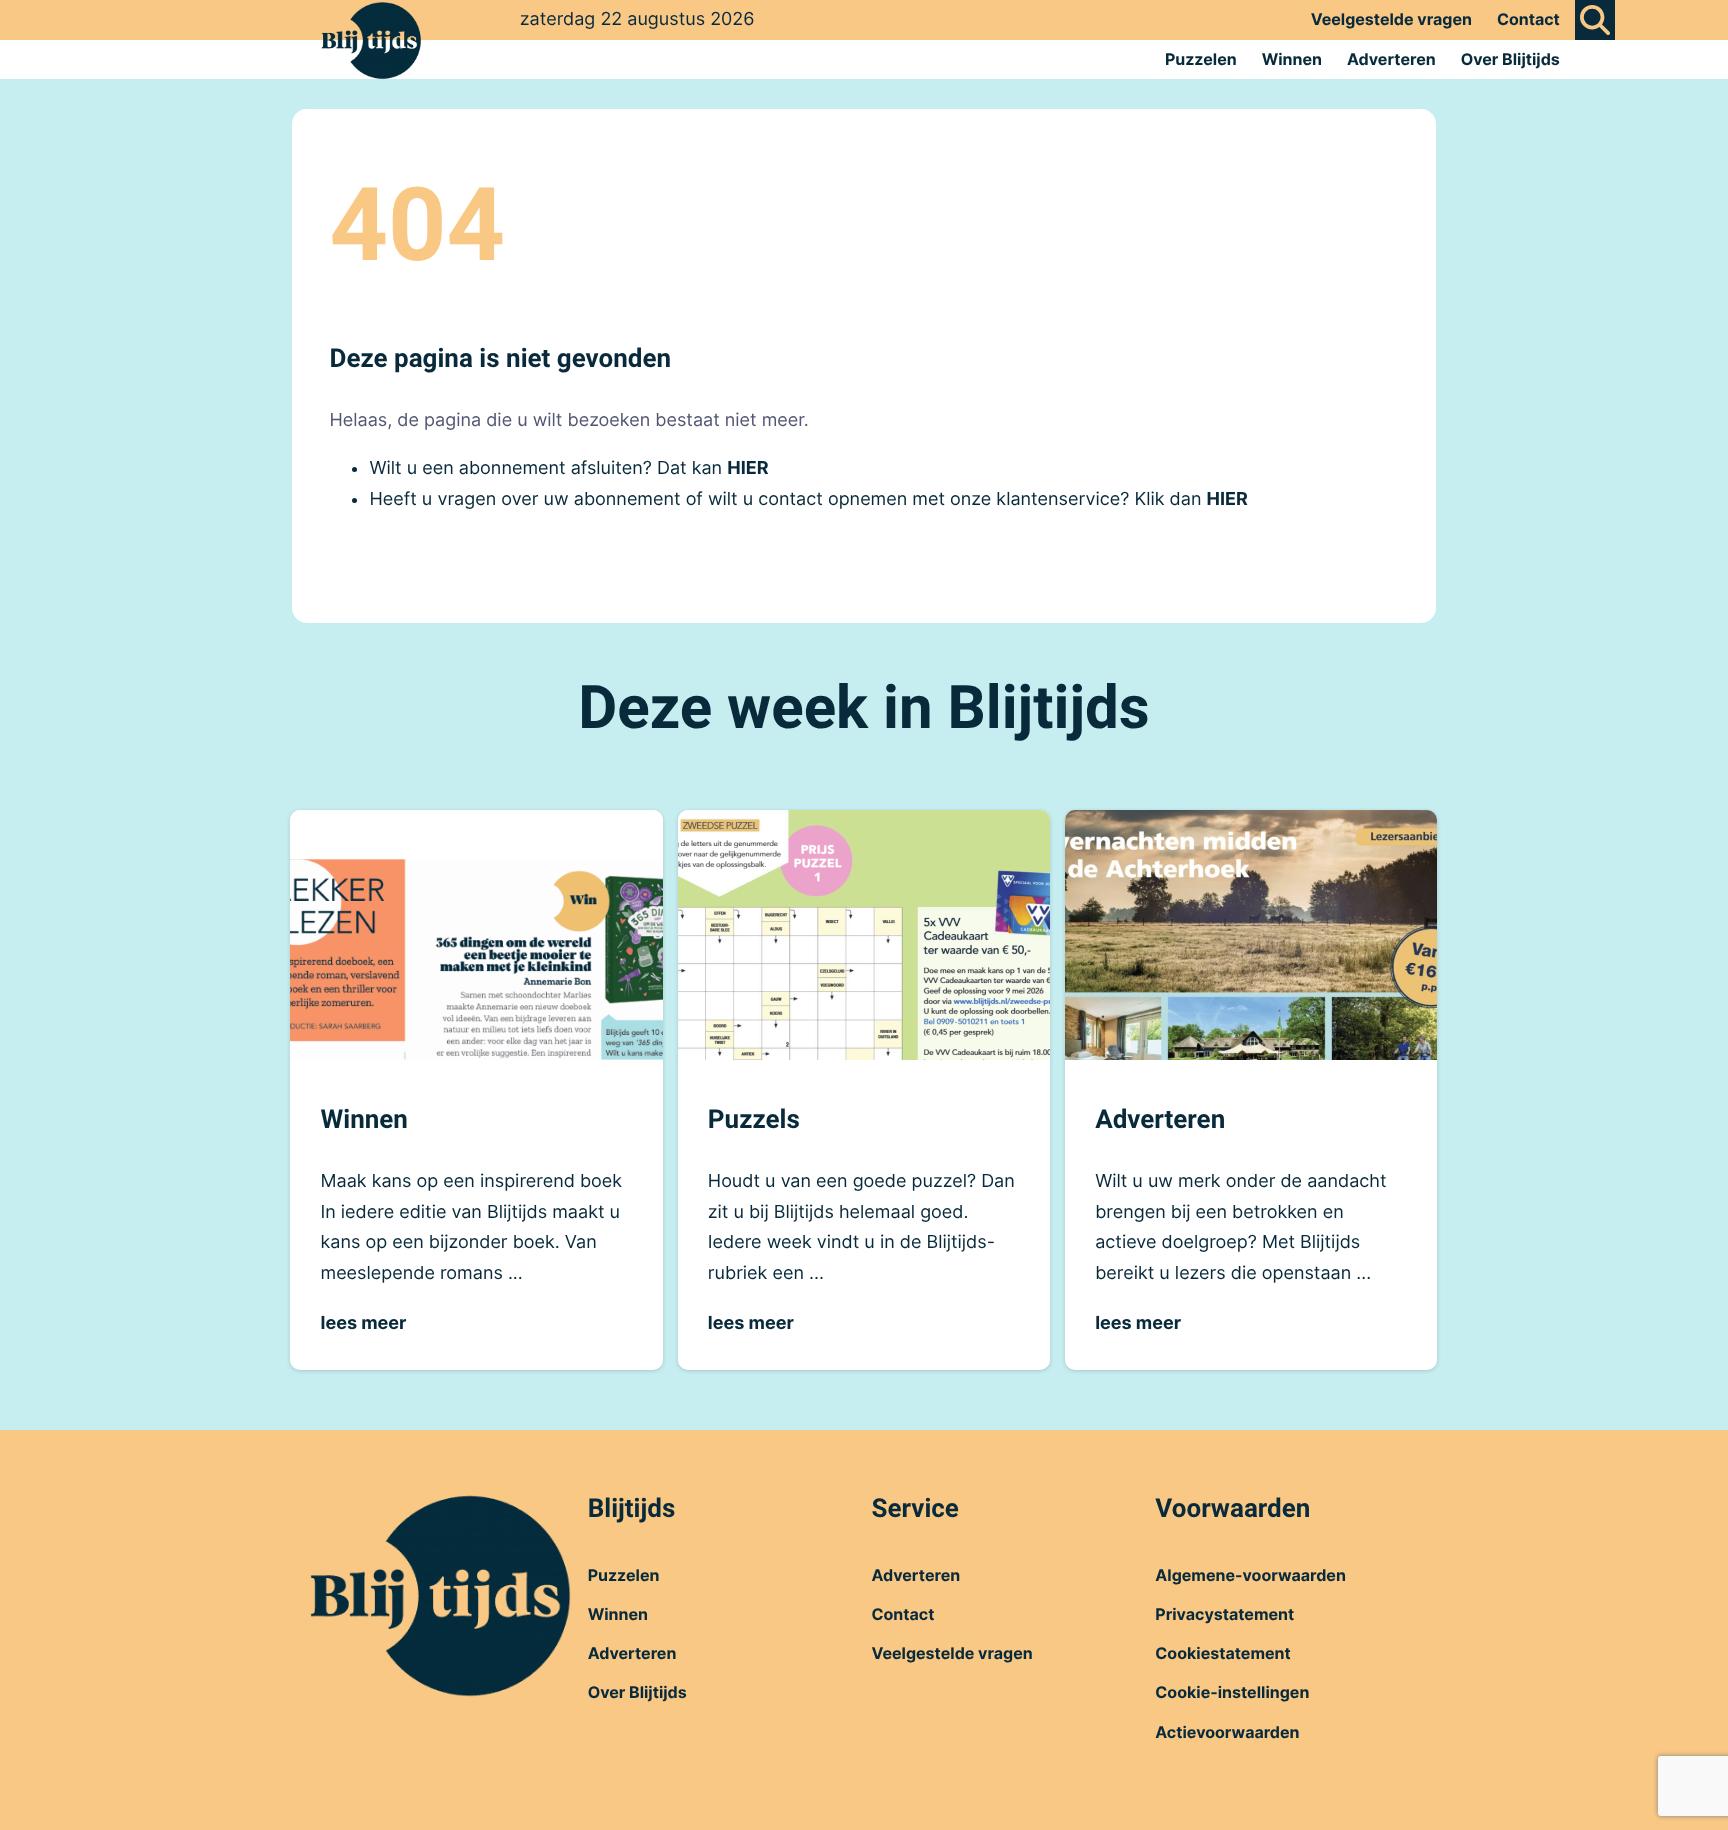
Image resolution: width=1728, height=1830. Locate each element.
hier (747, 468)
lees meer (363, 1323)
